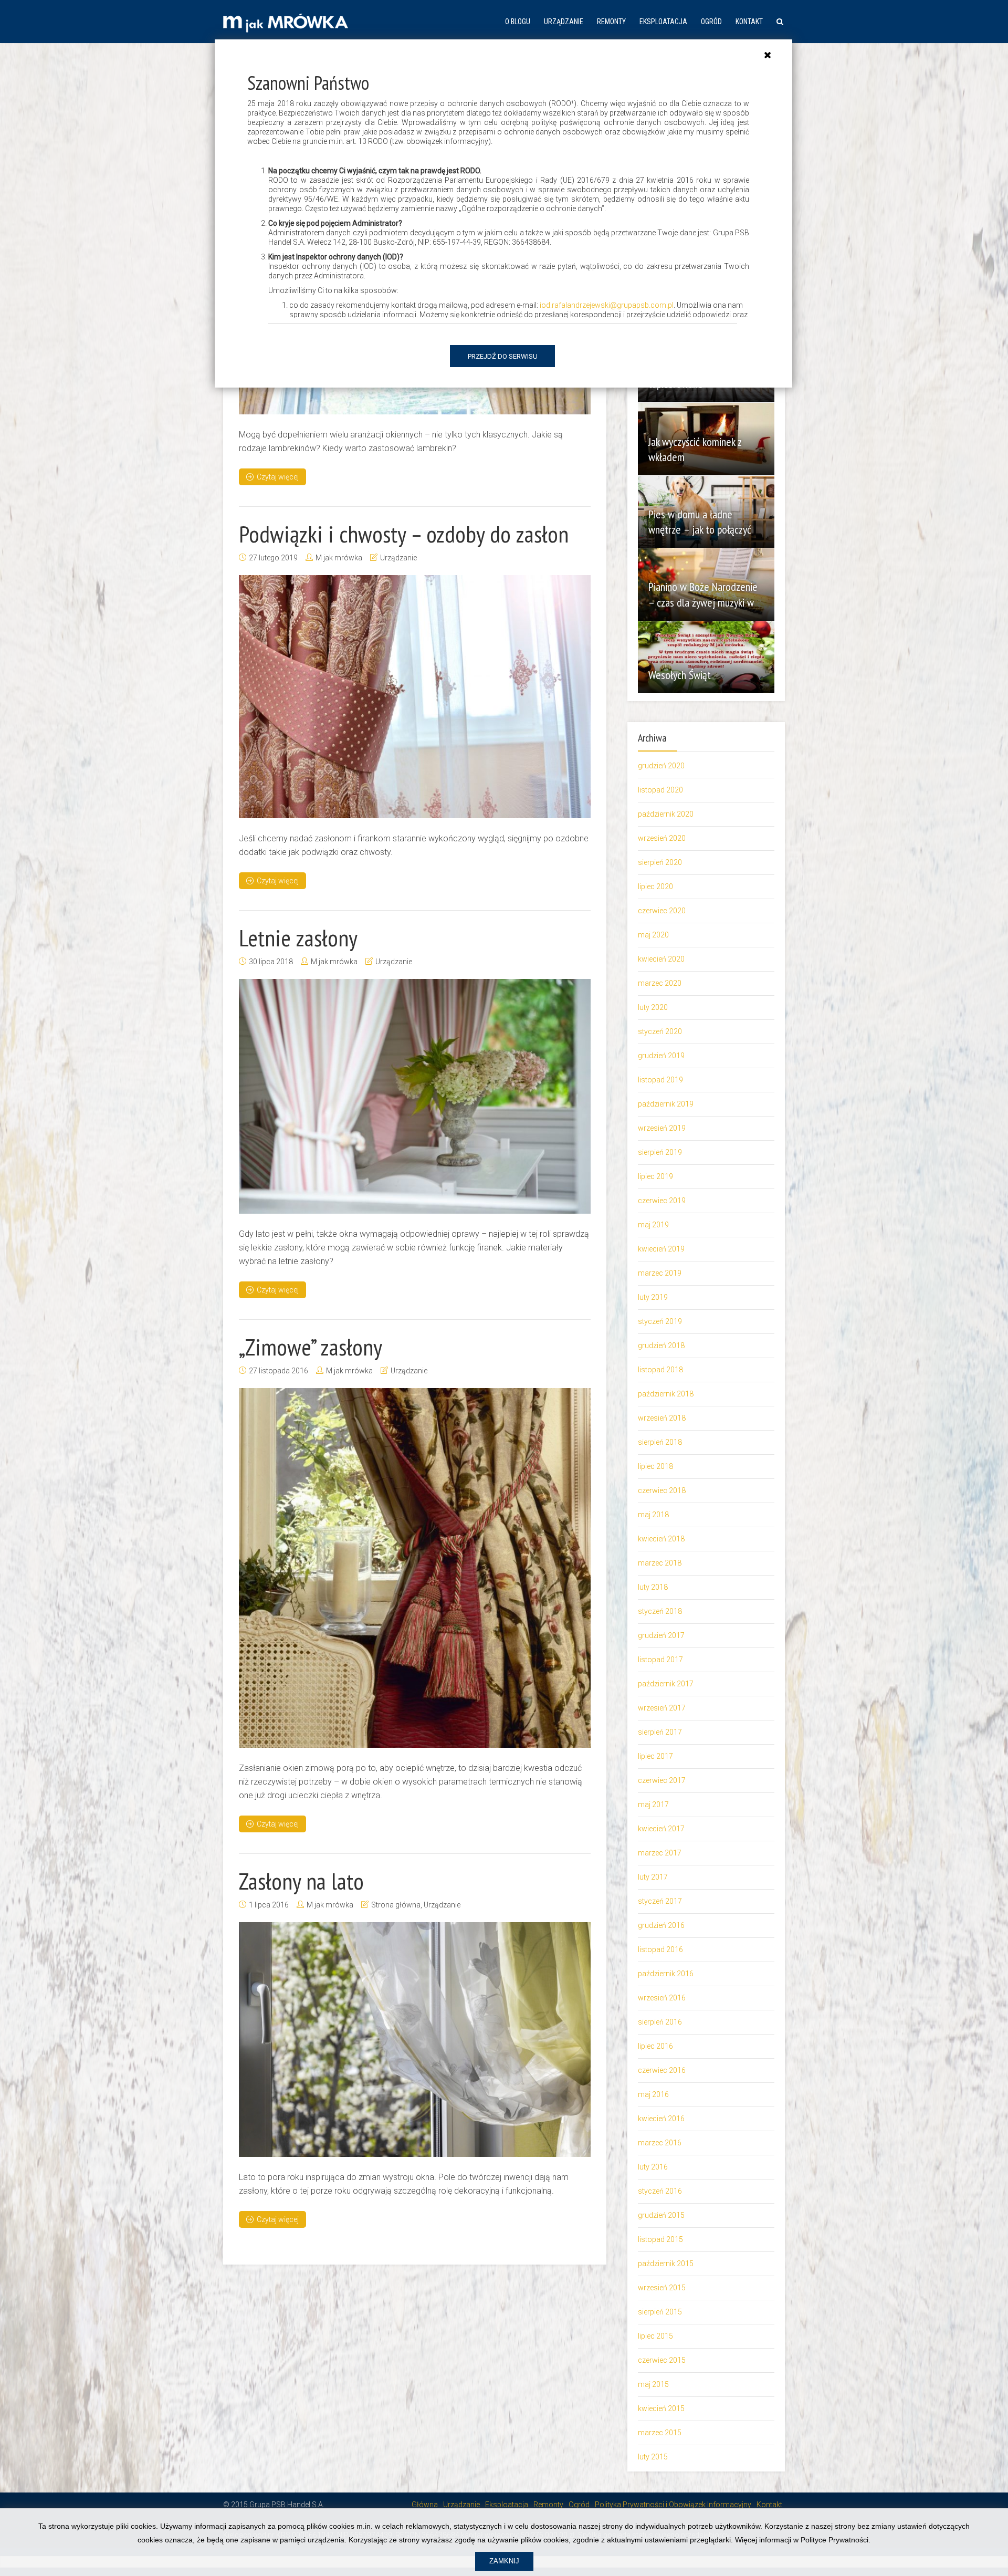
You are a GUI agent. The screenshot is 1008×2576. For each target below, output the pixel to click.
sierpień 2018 (660, 1442)
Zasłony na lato (301, 1881)
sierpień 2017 (660, 1732)
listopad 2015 (660, 2239)
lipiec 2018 (655, 1466)
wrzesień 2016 (662, 1998)
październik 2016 (666, 1974)
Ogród (711, 22)
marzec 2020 (660, 983)
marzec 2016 (660, 2143)
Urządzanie (564, 22)
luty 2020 (653, 1007)
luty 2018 (653, 1587)
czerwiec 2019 (662, 1201)
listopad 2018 (660, 1370)
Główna (425, 2505)
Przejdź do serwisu (503, 356)
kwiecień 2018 (661, 1539)
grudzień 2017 (661, 1635)
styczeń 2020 (660, 1031)
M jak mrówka (339, 558)
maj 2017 (653, 1805)
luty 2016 (653, 2167)
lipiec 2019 (655, 1176)
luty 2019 (653, 1297)
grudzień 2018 (661, 1346)
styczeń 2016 (660, 2191)
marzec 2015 (660, 2433)
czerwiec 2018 (662, 1490)
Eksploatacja (663, 22)
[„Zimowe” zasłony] (415, 1568)
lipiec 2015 (655, 2336)
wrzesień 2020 (662, 838)
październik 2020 (666, 814)
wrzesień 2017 (662, 1708)
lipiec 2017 (655, 1756)
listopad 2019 (660, 1080)
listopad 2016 (660, 1949)
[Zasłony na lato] (415, 2040)
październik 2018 (666, 1394)
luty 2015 (653, 2457)
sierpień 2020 (660, 862)
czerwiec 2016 (662, 2070)
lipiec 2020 (655, 887)
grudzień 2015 (661, 2215)
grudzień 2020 (661, 766)
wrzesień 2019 (662, 1128)
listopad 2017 (660, 1660)
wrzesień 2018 (662, 1418)
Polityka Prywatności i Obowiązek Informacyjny (673, 2505)
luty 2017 (653, 1877)
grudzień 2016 (661, 1925)
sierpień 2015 (660, 2312)
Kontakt (749, 22)
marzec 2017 (660, 1853)
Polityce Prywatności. (836, 2540)
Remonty (611, 22)
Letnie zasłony (298, 937)
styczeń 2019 (660, 1321)
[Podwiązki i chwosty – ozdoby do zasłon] (415, 697)
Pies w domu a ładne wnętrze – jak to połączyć (700, 522)
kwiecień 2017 (661, 1829)
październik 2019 (666, 1104)
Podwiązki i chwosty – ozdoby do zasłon (404, 534)
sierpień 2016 (660, 2022)
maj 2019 (653, 1225)
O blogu (518, 22)
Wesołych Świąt (680, 675)
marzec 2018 (660, 1563)
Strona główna (396, 1905)
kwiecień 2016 (661, 2119)
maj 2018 (653, 1515)
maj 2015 (653, 2384)
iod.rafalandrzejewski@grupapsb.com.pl (607, 305)
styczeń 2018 (660, 1611)
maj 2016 (653, 2094)
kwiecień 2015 (661, 2408)
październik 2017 (666, 1684)
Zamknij (504, 2561)
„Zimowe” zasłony (311, 1347)
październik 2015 (666, 2264)
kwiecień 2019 (661, 1249)
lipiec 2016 (655, 2046)
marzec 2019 (660, 1273)
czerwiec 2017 (662, 1780)
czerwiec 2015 (662, 2360)
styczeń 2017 (660, 1901)
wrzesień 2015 (662, 2288)
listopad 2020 (660, 790)
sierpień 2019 (660, 1152)
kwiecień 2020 (661, 959)
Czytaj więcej (278, 477)
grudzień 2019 (661, 1056)
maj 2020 (653, 935)
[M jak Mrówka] (286, 22)
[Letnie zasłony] (415, 1096)
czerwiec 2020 (662, 911)
